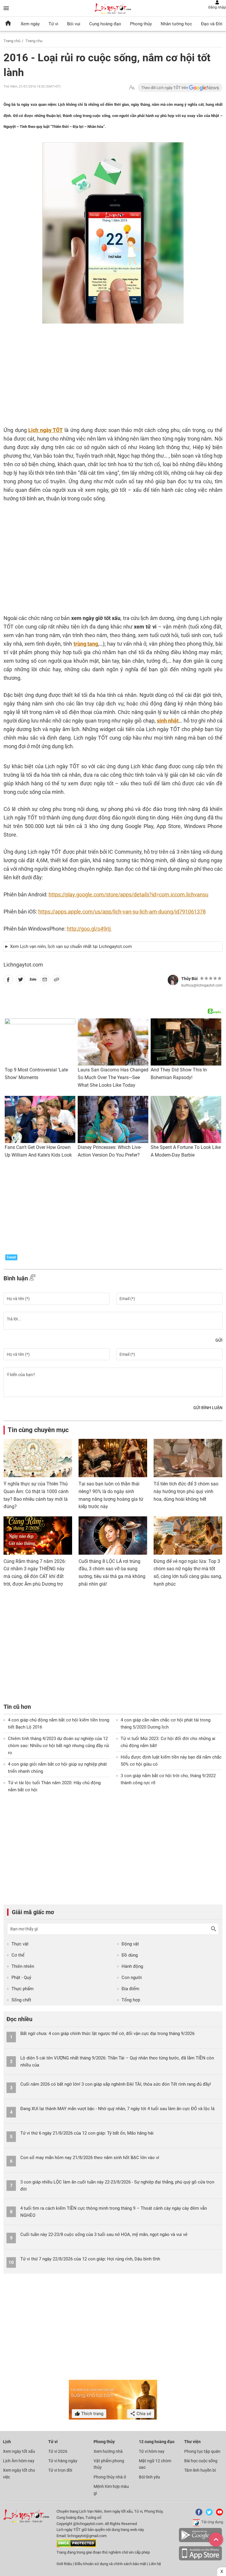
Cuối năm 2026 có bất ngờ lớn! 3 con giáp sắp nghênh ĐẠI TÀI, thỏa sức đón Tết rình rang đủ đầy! (116, 2084)
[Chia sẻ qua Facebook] (8, 981)
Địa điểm (130, 1989)
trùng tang (86, 644)
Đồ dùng (130, 1955)
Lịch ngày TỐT (45, 430)
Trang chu (34, 41)
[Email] (45, 981)
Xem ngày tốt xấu (19, 2451)
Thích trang (92, 2414)
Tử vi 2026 (58, 2451)
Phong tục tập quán (202, 2451)
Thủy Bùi (190, 979)
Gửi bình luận (208, 1408)
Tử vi (53, 24)
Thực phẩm (23, 1989)
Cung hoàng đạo (105, 24)
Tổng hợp (131, 2000)
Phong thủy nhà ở (110, 2477)
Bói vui (74, 24)
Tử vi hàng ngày (63, 2461)
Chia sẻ (143, 2414)
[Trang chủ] (8, 24)
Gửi (219, 1340)
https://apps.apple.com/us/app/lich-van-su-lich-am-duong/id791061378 (122, 912)
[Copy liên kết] (56, 981)
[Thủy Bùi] (173, 980)
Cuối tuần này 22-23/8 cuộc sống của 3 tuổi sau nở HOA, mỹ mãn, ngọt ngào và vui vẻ (104, 2234)
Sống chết (21, 2000)
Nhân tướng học (176, 24)
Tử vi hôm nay (152, 2451)
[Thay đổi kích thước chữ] (132, 88)
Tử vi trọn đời (60, 2470)
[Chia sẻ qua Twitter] (21, 981)
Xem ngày (30, 24)
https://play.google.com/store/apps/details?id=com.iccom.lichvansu (128, 894)
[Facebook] (198, 2514)
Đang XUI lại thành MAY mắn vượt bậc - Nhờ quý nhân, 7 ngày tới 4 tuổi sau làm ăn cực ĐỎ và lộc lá (117, 2109)
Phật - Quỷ (21, 1978)
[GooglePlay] (200, 2541)
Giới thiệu (64, 2564)
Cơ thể (18, 1955)
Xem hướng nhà (108, 2451)
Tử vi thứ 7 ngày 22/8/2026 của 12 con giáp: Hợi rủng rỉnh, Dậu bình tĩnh (90, 2259)
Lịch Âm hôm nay (19, 2461)
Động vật (130, 1944)
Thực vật (20, 1944)
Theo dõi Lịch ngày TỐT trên (165, 88)
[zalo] (33, 981)
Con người (132, 1978)
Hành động (132, 1966)
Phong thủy (141, 24)
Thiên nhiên (23, 1966)
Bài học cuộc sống (201, 2461)
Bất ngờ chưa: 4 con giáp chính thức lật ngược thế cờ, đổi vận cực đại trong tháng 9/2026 (107, 2034)
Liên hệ (155, 2564)
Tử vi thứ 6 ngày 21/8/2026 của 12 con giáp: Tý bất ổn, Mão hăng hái (87, 2133)
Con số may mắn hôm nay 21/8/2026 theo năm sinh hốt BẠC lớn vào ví (90, 2158)
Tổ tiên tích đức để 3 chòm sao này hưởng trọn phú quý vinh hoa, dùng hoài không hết (186, 1491)
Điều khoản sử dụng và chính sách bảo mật (111, 2564)
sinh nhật (168, 721)
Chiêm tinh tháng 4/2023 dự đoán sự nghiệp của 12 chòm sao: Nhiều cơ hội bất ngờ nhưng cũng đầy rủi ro (59, 1746)
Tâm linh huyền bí (200, 2470)
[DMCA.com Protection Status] (76, 2546)
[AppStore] (200, 2559)
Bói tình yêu (149, 2477)
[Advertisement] (90, 380)
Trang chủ (12, 41)
